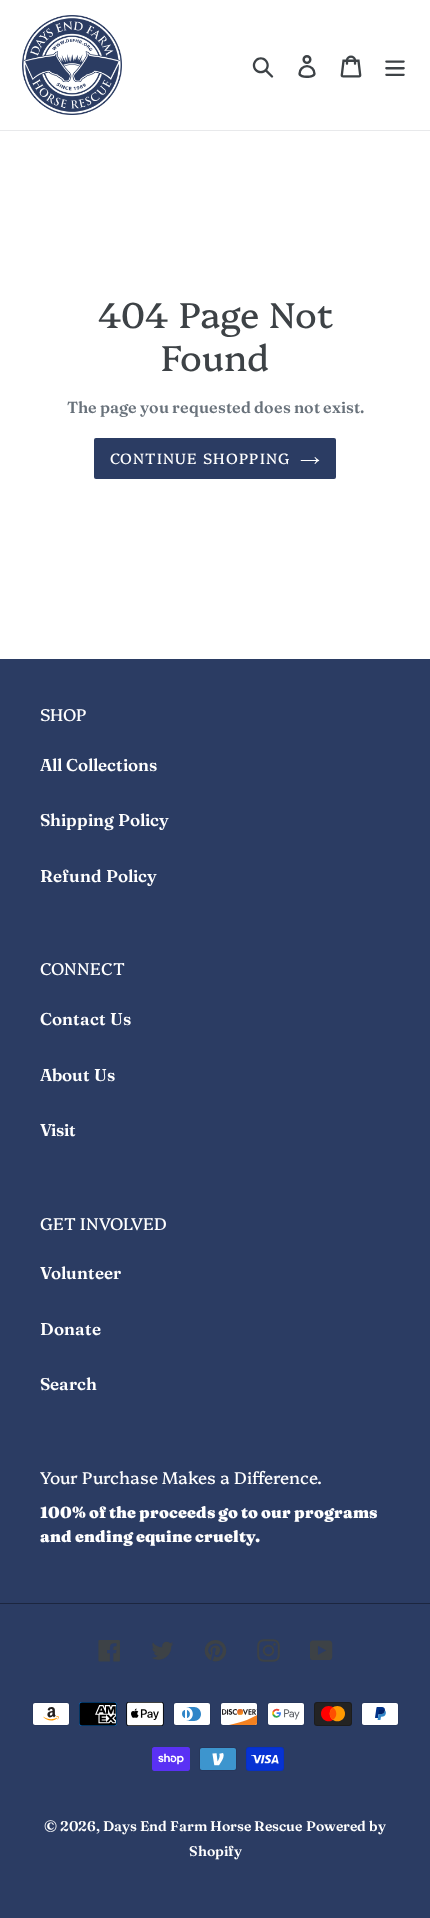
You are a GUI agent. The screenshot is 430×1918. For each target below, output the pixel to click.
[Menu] (395, 65)
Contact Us (85, 1018)
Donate (70, 1328)
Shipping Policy (104, 819)
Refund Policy (98, 875)
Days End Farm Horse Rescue (202, 1826)
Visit (58, 1129)
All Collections (98, 764)
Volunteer (80, 1272)
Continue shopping (200, 457)
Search (68, 1383)
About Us (77, 1074)
